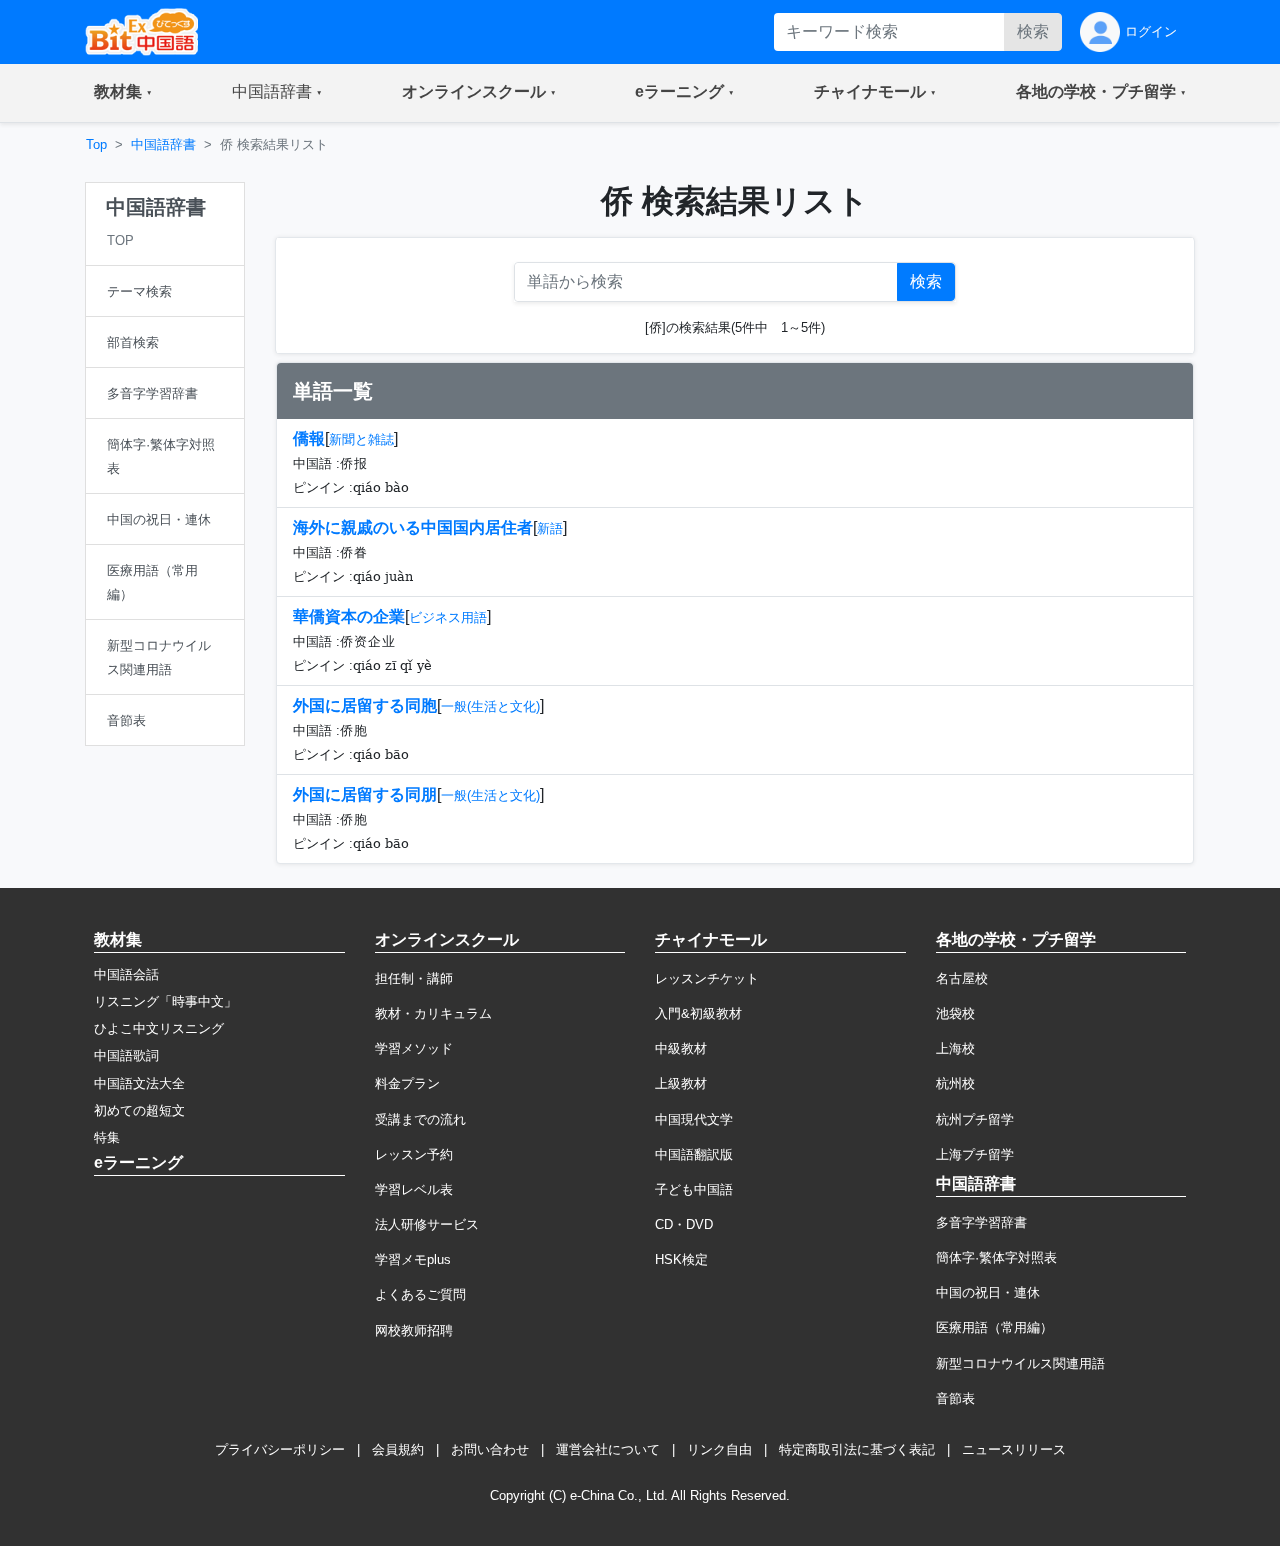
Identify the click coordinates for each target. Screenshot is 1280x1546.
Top (96, 144)
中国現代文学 (694, 1119)
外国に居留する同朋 (365, 794)
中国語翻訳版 (694, 1154)
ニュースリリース (1014, 1449)
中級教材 (681, 1048)
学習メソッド (414, 1048)
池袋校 (955, 1013)
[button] (123, 93)
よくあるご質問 (420, 1294)
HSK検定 (681, 1259)
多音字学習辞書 (981, 1222)
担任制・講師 (414, 978)
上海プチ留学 (975, 1154)
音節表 (955, 1398)
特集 (107, 1137)
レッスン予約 (414, 1154)
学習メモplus (413, 1259)
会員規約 (398, 1449)
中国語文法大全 (139, 1083)
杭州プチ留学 (975, 1119)
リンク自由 (719, 1449)
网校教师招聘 (414, 1330)
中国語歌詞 (126, 1055)
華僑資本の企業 (349, 616)
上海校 (955, 1048)
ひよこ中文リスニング (159, 1028)
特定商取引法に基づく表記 (857, 1449)
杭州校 (955, 1083)
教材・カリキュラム (433, 1013)
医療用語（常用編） (994, 1327)
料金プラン (407, 1083)
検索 (1033, 31)
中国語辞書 (163, 144)
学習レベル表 (414, 1189)
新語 (550, 528)
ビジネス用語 (448, 617)
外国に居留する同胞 (365, 705)
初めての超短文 (139, 1110)
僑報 (309, 438)
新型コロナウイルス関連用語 (1020, 1363)
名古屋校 (962, 978)
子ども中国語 (694, 1189)
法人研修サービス (427, 1224)
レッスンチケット (707, 978)
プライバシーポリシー (280, 1449)
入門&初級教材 (698, 1013)
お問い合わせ (490, 1449)
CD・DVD (684, 1224)
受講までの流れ (420, 1119)
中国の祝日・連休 (988, 1292)
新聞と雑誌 (361, 439)
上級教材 (681, 1083)
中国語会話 (126, 974)
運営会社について (608, 1449)
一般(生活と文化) (490, 706)
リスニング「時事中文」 (165, 1001)
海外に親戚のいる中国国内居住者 (413, 527)
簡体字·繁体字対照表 (996, 1257)
